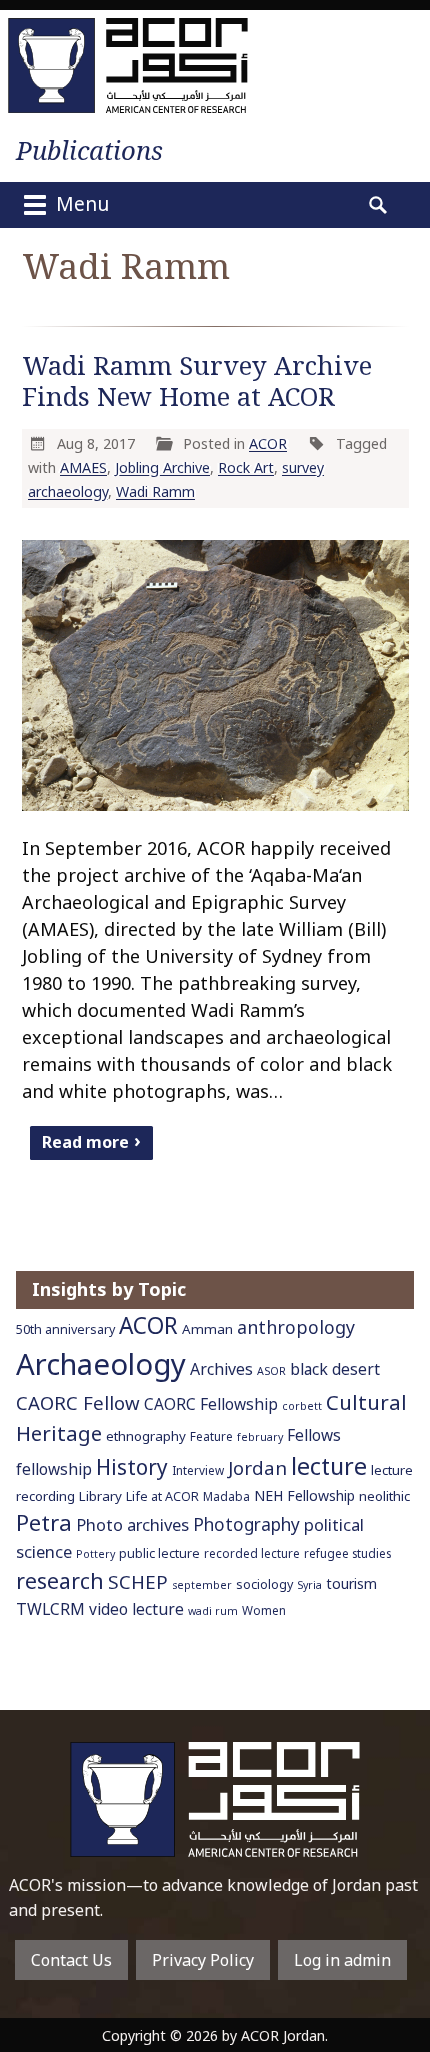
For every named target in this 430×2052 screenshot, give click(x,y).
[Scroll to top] (396, 1993)
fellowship (54, 1469)
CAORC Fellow (78, 1402)
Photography (246, 1524)
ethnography (146, 1436)
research (60, 1580)
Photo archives (132, 1524)
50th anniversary (65, 1329)
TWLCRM (50, 1609)
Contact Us (71, 1960)
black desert (335, 1369)
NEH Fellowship (304, 1495)
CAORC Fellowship (211, 1404)
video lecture (136, 1609)
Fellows (314, 1435)
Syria (309, 1585)
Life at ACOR (162, 1496)
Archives (221, 1369)
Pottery (95, 1554)
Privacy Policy (203, 1960)
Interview (198, 1470)
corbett (302, 1406)
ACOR (268, 443)
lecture (329, 1466)
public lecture (159, 1553)
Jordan (257, 1467)
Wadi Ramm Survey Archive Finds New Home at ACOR (197, 381)
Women (264, 1610)
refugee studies (347, 1553)
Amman (207, 1329)
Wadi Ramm (155, 491)
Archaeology (101, 1364)
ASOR (271, 1371)
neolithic (384, 1496)
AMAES (83, 467)
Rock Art (246, 467)
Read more (85, 1141)
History (132, 1467)
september (202, 1585)
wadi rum (213, 1611)
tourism (351, 1583)
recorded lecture (252, 1553)
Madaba (226, 1496)
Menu (80, 203)
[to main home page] (128, 65)
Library (100, 1496)
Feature (211, 1436)
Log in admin (342, 1960)
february (260, 1437)
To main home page (215, 1799)
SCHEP (138, 1582)
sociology (264, 1584)
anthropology (296, 1327)
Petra (44, 1522)
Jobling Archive (162, 467)
